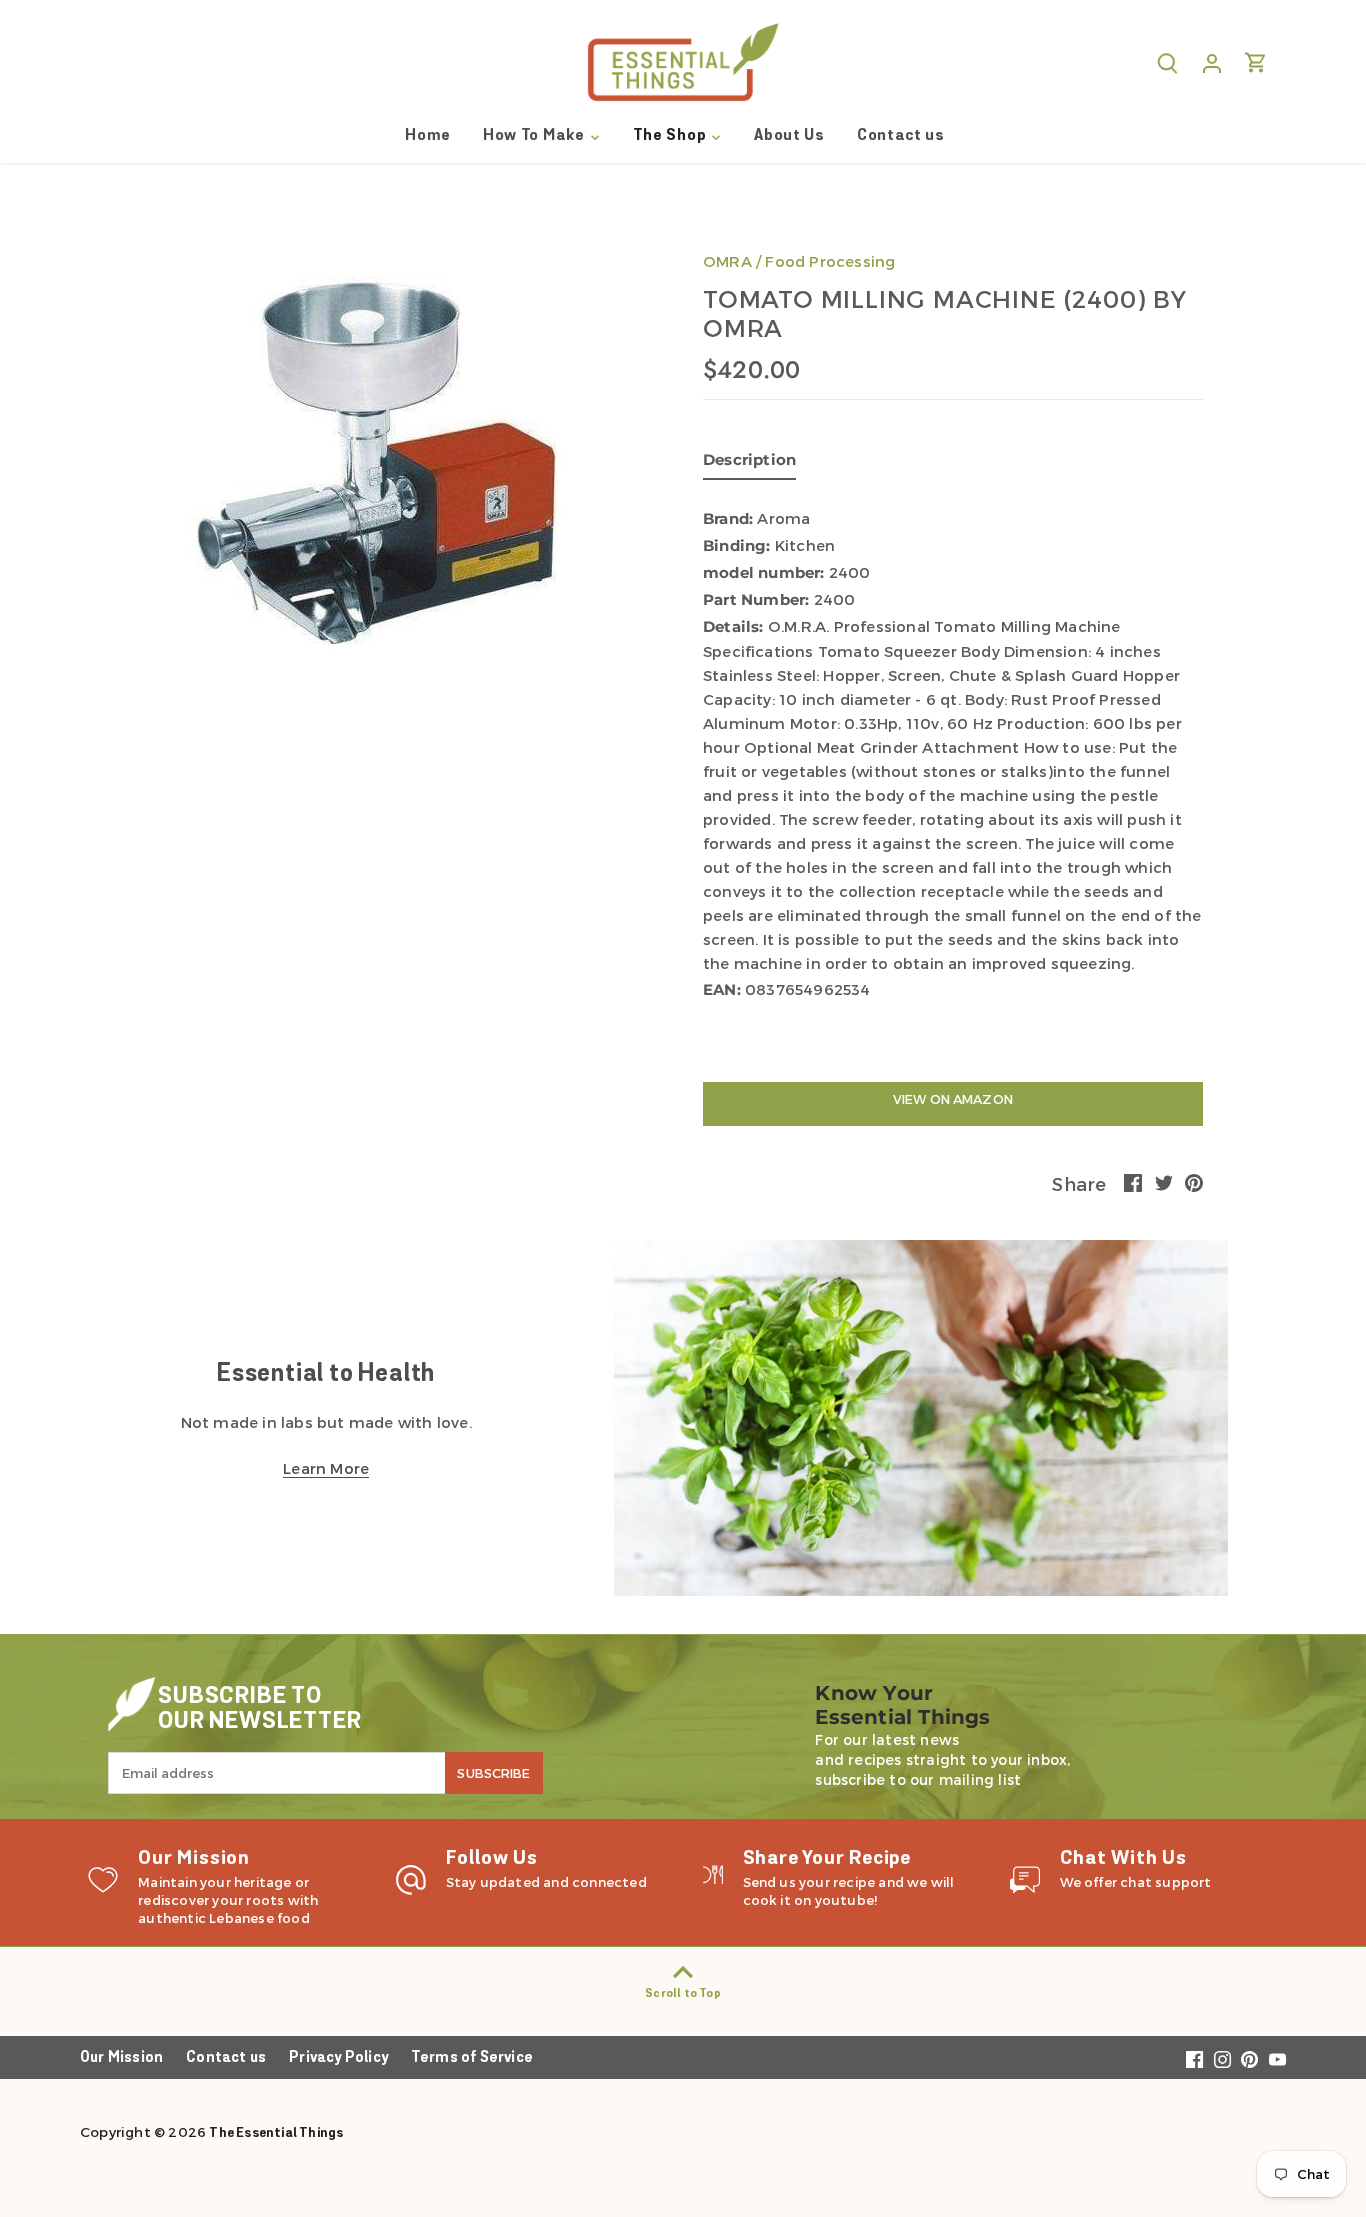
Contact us (226, 2058)
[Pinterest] (1249, 2060)
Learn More (326, 1468)
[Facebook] (1194, 2060)
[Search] (1168, 62)
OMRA (727, 261)
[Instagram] (1222, 2060)
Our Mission (121, 2058)
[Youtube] (1277, 2060)
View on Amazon (953, 1098)
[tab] (749, 464)
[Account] (1212, 62)
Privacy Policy (338, 2058)
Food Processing (830, 261)
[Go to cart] (1256, 62)
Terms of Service (472, 2058)
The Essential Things (276, 2133)
